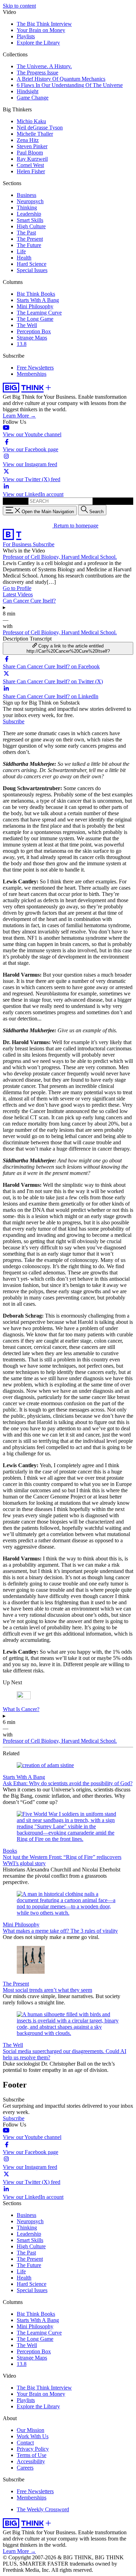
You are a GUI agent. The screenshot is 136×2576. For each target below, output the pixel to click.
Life (21, 251)
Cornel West (30, 165)
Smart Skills (30, 220)
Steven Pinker (32, 146)
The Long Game (35, 319)
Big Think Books (36, 294)
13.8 (22, 344)
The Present (30, 239)
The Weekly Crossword (43, 2509)
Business (27, 195)
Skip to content (19, 6)
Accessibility (31, 2461)
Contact (25, 2443)
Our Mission (31, 2430)
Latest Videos (18, 594)
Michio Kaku (31, 121)
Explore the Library (38, 43)
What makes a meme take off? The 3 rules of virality (60, 1931)
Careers (25, 2468)
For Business (18, 544)
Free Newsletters (35, 368)
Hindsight (28, 91)
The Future (29, 245)
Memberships (32, 374)
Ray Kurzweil (32, 159)
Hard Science (32, 264)
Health (24, 258)
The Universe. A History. (44, 66)
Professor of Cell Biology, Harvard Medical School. (60, 557)
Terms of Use (32, 2455)
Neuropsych (30, 201)
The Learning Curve (39, 313)
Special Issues (32, 270)
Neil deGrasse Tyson (40, 128)
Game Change (33, 98)
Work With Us (33, 2436)
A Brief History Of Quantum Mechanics (61, 79)
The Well (27, 325)
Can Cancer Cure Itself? (29, 601)
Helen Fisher (31, 171)
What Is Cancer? (21, 1709)
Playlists (26, 36)
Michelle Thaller (35, 134)
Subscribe (44, 544)
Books (10, 1851)
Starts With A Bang (38, 300)
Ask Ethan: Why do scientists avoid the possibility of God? (68, 1783)
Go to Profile (17, 588)
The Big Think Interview (44, 24)
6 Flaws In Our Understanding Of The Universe (70, 85)
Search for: (15, 501)
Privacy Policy (33, 2449)
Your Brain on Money (41, 30)
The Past (26, 233)
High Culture (31, 226)
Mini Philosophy (35, 306)
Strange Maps (32, 338)
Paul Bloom (30, 153)
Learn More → (19, 416)
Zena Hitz (28, 140)
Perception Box (34, 331)
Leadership (29, 214)
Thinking (27, 208)
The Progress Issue (37, 73)
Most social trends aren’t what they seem (47, 1990)
